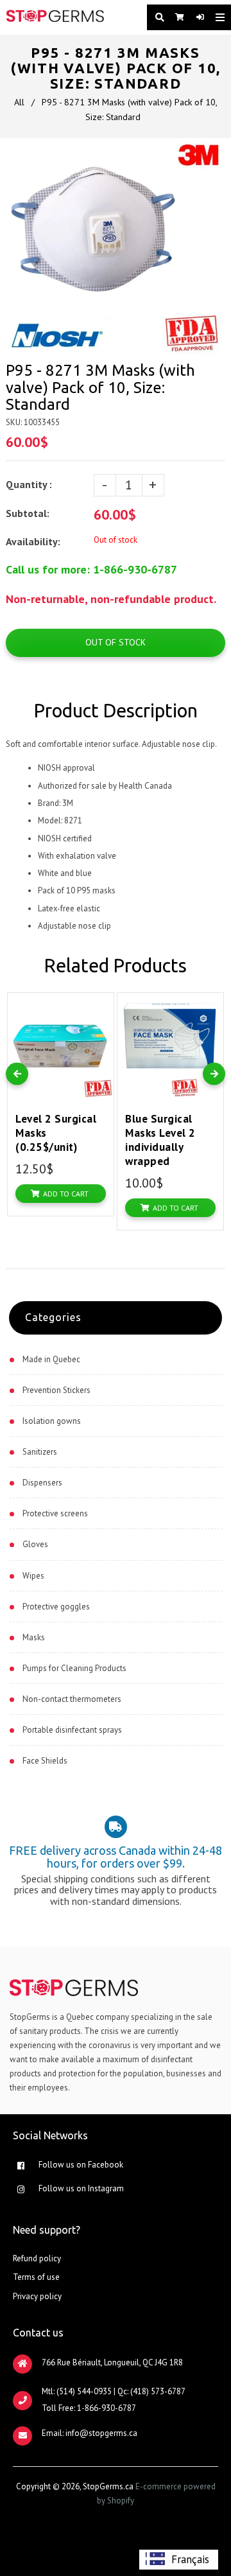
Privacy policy (37, 2296)
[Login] (196, 17)
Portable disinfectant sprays (72, 1730)
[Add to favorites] (101, 1005)
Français (190, 2559)
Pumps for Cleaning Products (74, 1668)
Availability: (33, 541)
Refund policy (37, 2258)
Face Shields (45, 1761)
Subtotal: (29, 513)
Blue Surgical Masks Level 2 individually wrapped (160, 1140)
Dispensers (42, 1483)
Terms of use (36, 2277)
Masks (34, 1637)
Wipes (33, 1576)
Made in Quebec (51, 1359)
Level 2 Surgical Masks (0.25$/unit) (56, 1133)
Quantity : (29, 484)
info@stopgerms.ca (101, 2433)
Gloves (35, 1544)
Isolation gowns (52, 1421)
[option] (179, 2560)
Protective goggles (56, 1607)
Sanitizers (40, 1452)
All (19, 102)
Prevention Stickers (56, 1390)
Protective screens (55, 1513)
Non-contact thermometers (72, 1699)
